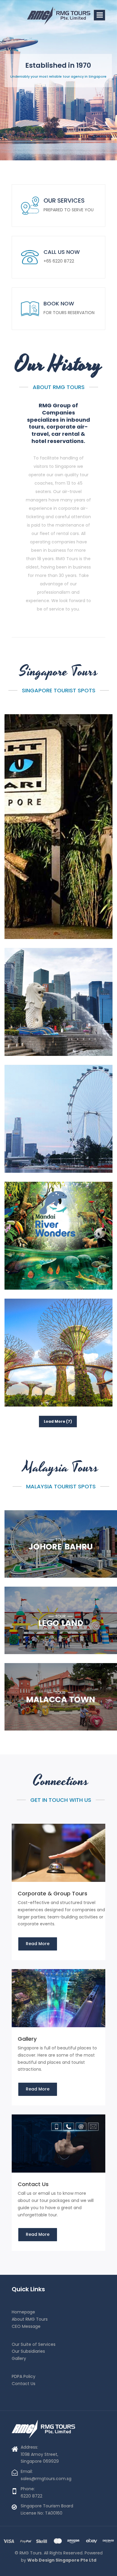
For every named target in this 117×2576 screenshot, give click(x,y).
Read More (38, 1944)
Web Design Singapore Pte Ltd (62, 2560)
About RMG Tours (30, 2319)
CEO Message (26, 2326)
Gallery (19, 2358)
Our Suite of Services (34, 2344)
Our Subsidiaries (28, 2351)
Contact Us (24, 2384)
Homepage (23, 2312)
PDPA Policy (24, 2376)
